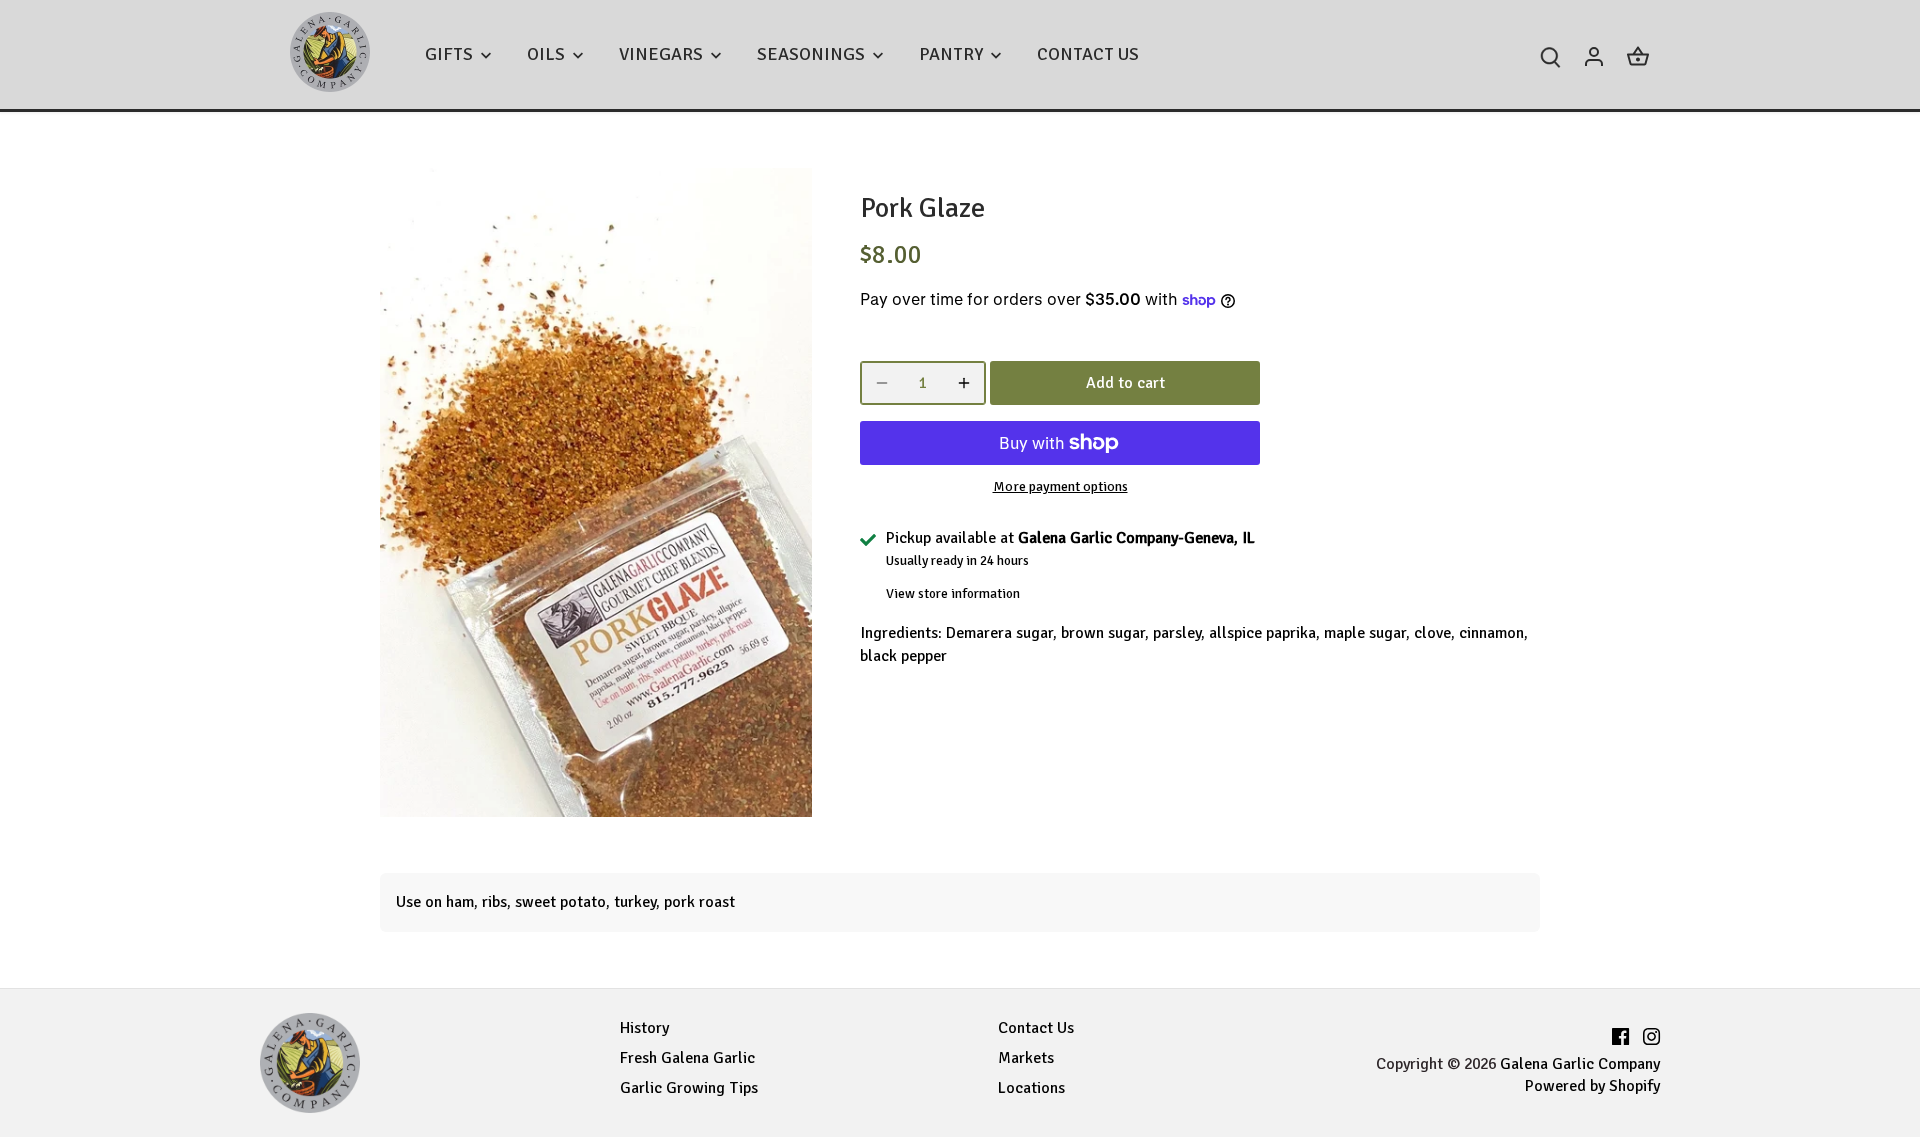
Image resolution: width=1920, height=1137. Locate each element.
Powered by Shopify (1592, 1086)
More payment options (1060, 486)
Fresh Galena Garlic (687, 1058)
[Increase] (964, 383)
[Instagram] (1651, 1033)
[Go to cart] (1638, 54)
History (644, 1028)
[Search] (1550, 54)
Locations (1031, 1088)
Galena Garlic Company (1580, 1064)
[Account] (1594, 54)
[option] (596, 492)
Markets (1026, 1058)
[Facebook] (1620, 1033)
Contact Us (1036, 1028)
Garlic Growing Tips (689, 1088)
